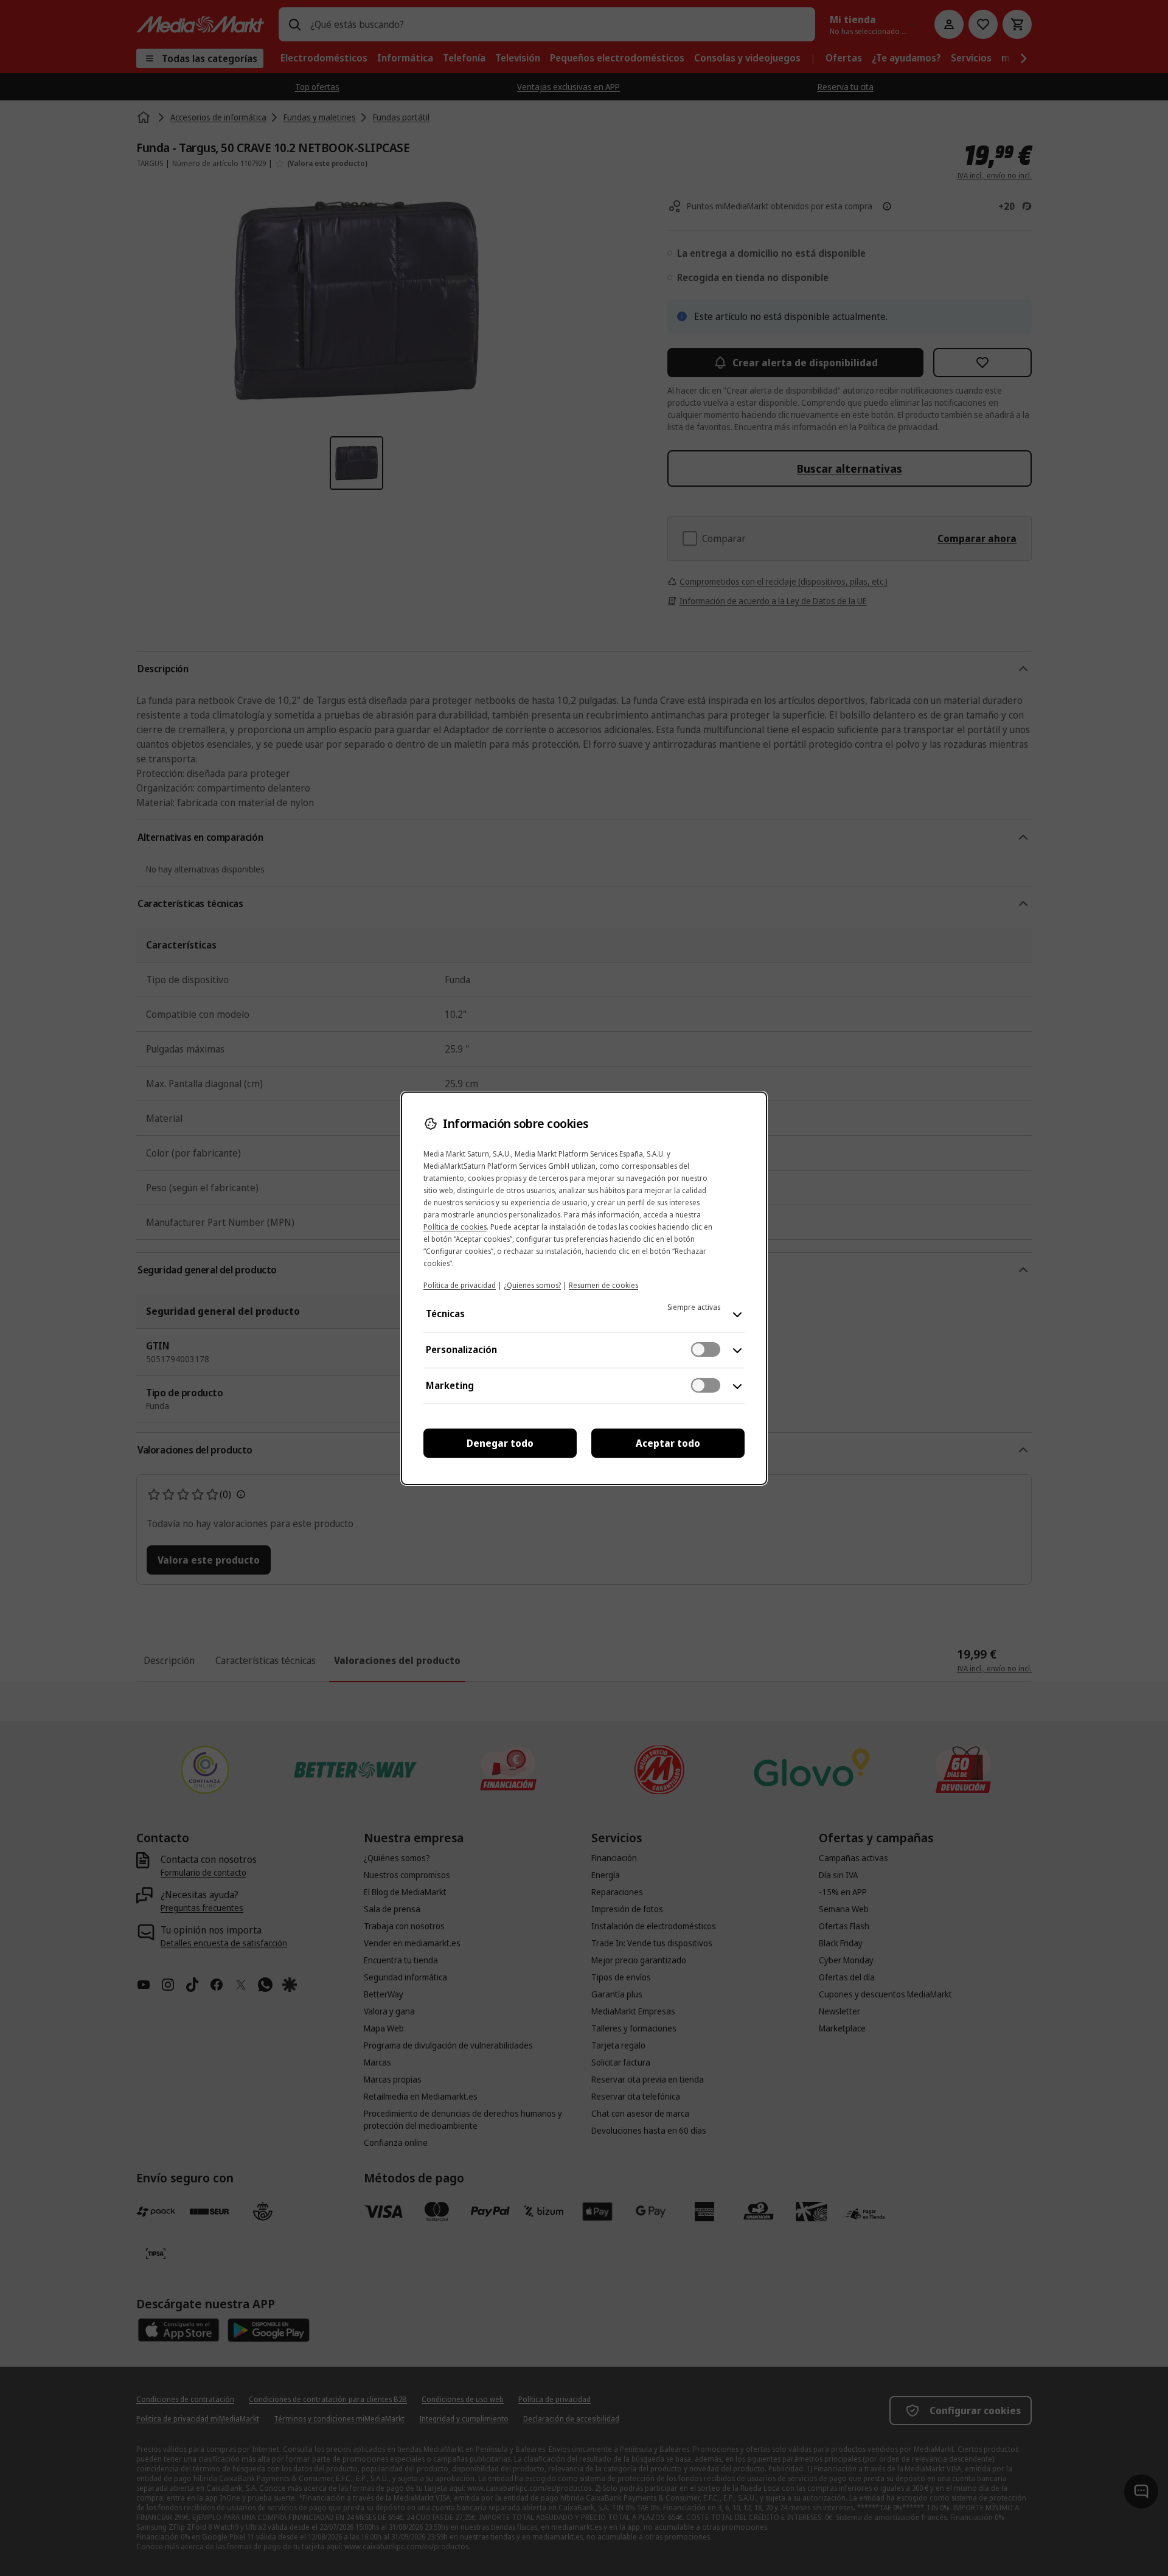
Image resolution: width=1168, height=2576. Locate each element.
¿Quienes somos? (532, 1285)
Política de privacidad (460, 1285)
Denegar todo (500, 1443)
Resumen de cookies (603, 1285)
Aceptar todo (668, 1443)
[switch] (706, 1349)
